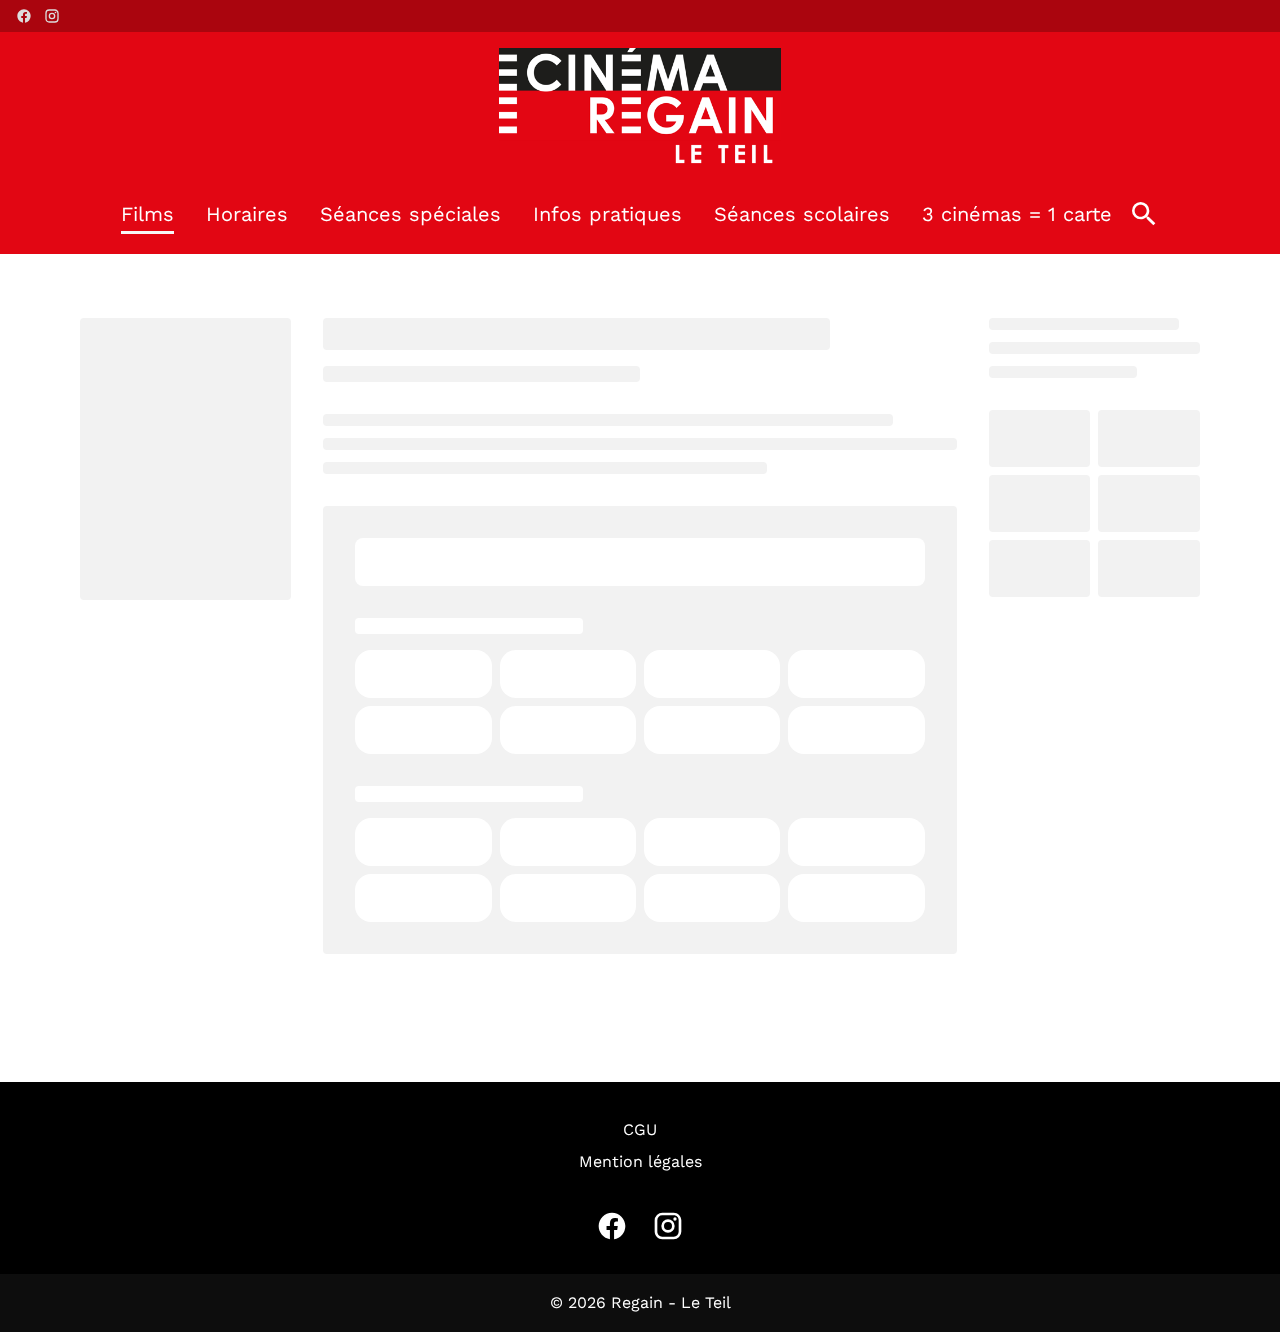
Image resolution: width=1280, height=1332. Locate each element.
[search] (1144, 214)
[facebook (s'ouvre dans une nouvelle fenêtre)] (24, 16)
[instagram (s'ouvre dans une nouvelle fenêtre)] (52, 16)
